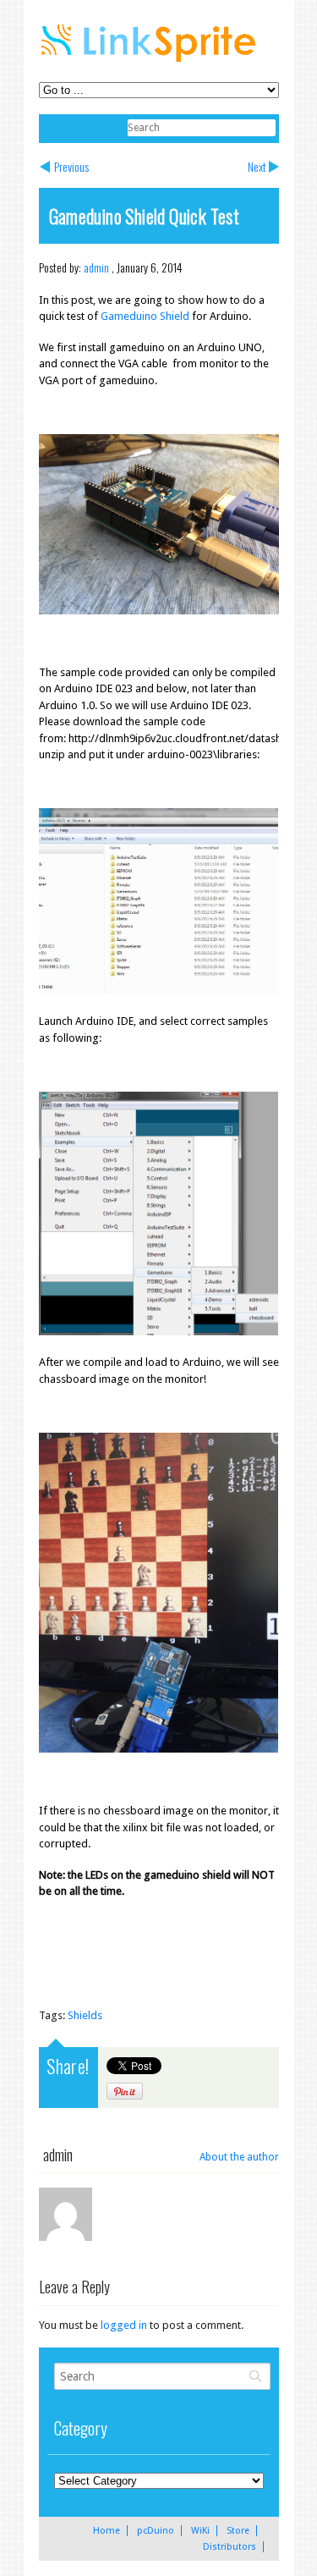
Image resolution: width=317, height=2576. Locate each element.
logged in (124, 2325)
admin (96, 267)
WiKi (200, 2531)
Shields (85, 2015)
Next (257, 166)
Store (238, 2531)
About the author (239, 2157)
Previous (71, 166)
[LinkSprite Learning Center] (150, 64)
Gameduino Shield (145, 316)
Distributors (230, 2547)
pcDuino (156, 2531)
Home (107, 2531)
